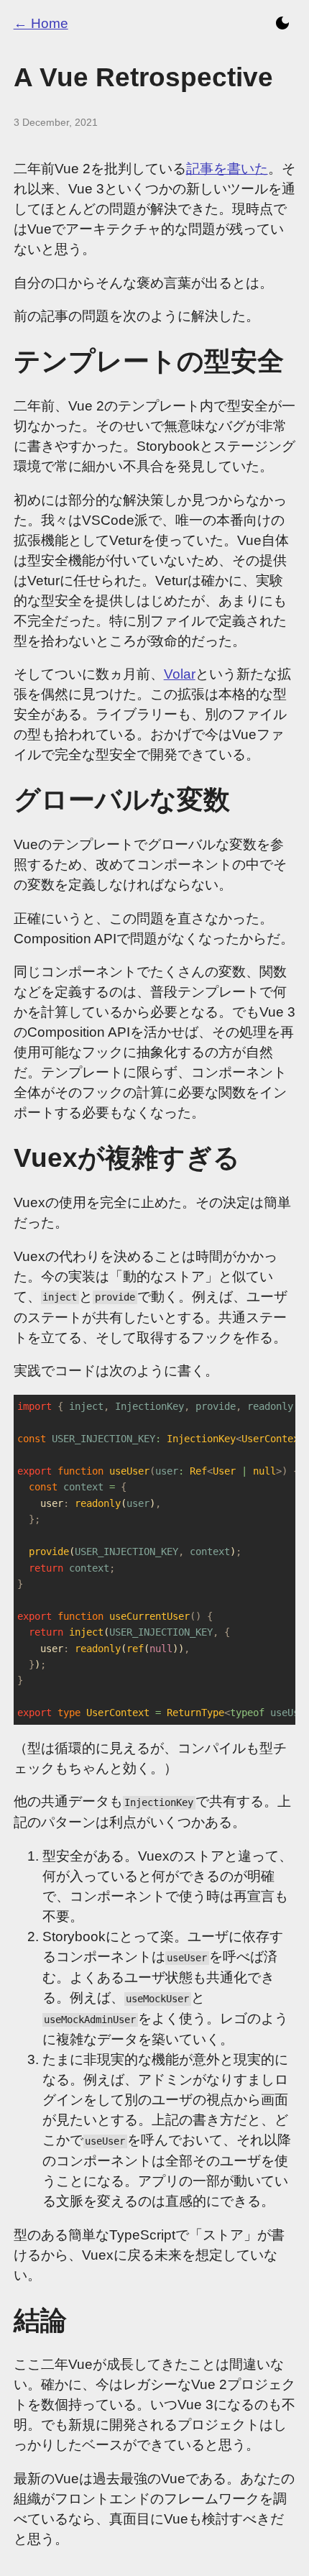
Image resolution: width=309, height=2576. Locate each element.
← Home (41, 23)
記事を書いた (227, 169)
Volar (180, 674)
